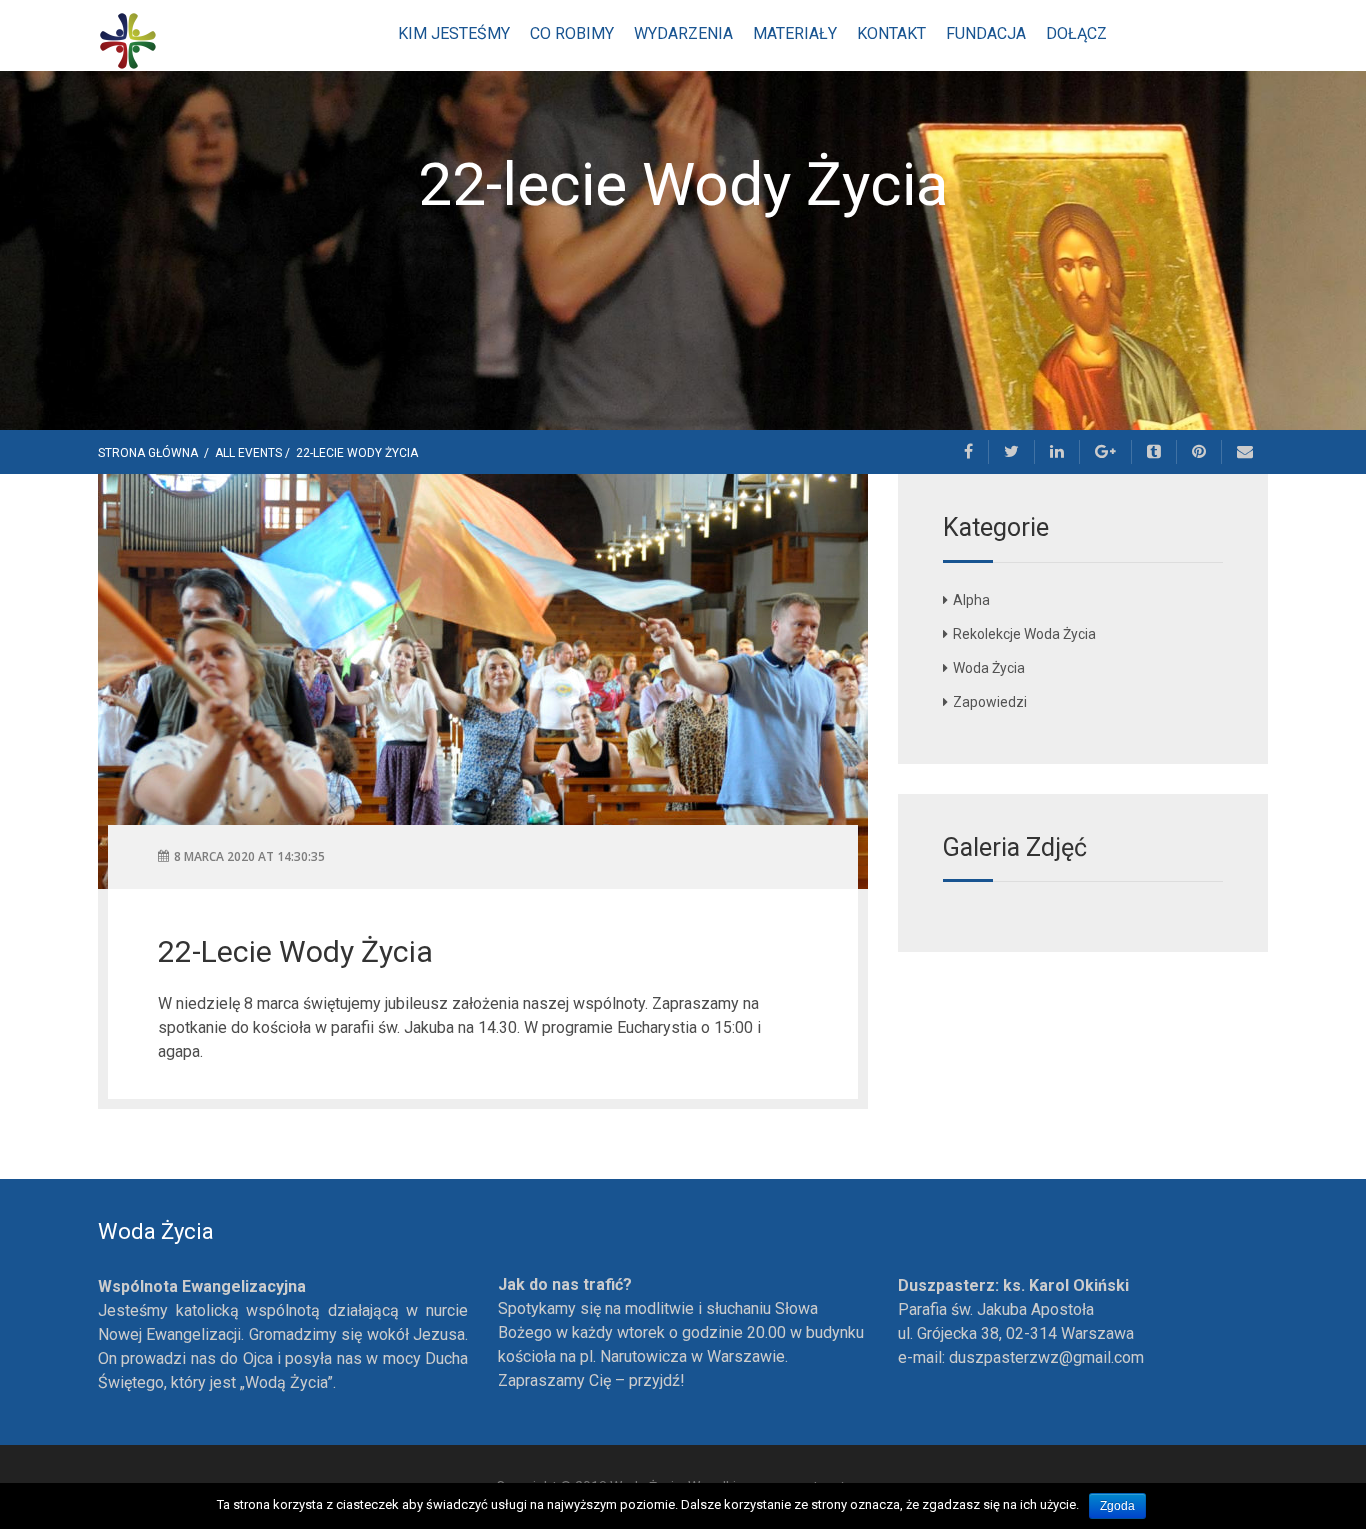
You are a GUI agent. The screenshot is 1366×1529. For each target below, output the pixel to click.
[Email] (1245, 452)
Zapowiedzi (990, 702)
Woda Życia (989, 668)
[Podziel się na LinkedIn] (1057, 452)
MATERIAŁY (795, 33)
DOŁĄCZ (1076, 33)
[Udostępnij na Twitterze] (1012, 452)
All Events (248, 453)
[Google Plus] (1106, 452)
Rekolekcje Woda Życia (1024, 634)
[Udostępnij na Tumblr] (1154, 452)
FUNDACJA (986, 33)
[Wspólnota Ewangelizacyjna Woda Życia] (128, 39)
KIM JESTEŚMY (454, 33)
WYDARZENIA (683, 33)
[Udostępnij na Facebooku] (969, 452)
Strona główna (149, 453)
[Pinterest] (1199, 452)
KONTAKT (891, 33)
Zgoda (1117, 1506)
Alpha (971, 600)
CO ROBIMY (572, 33)
